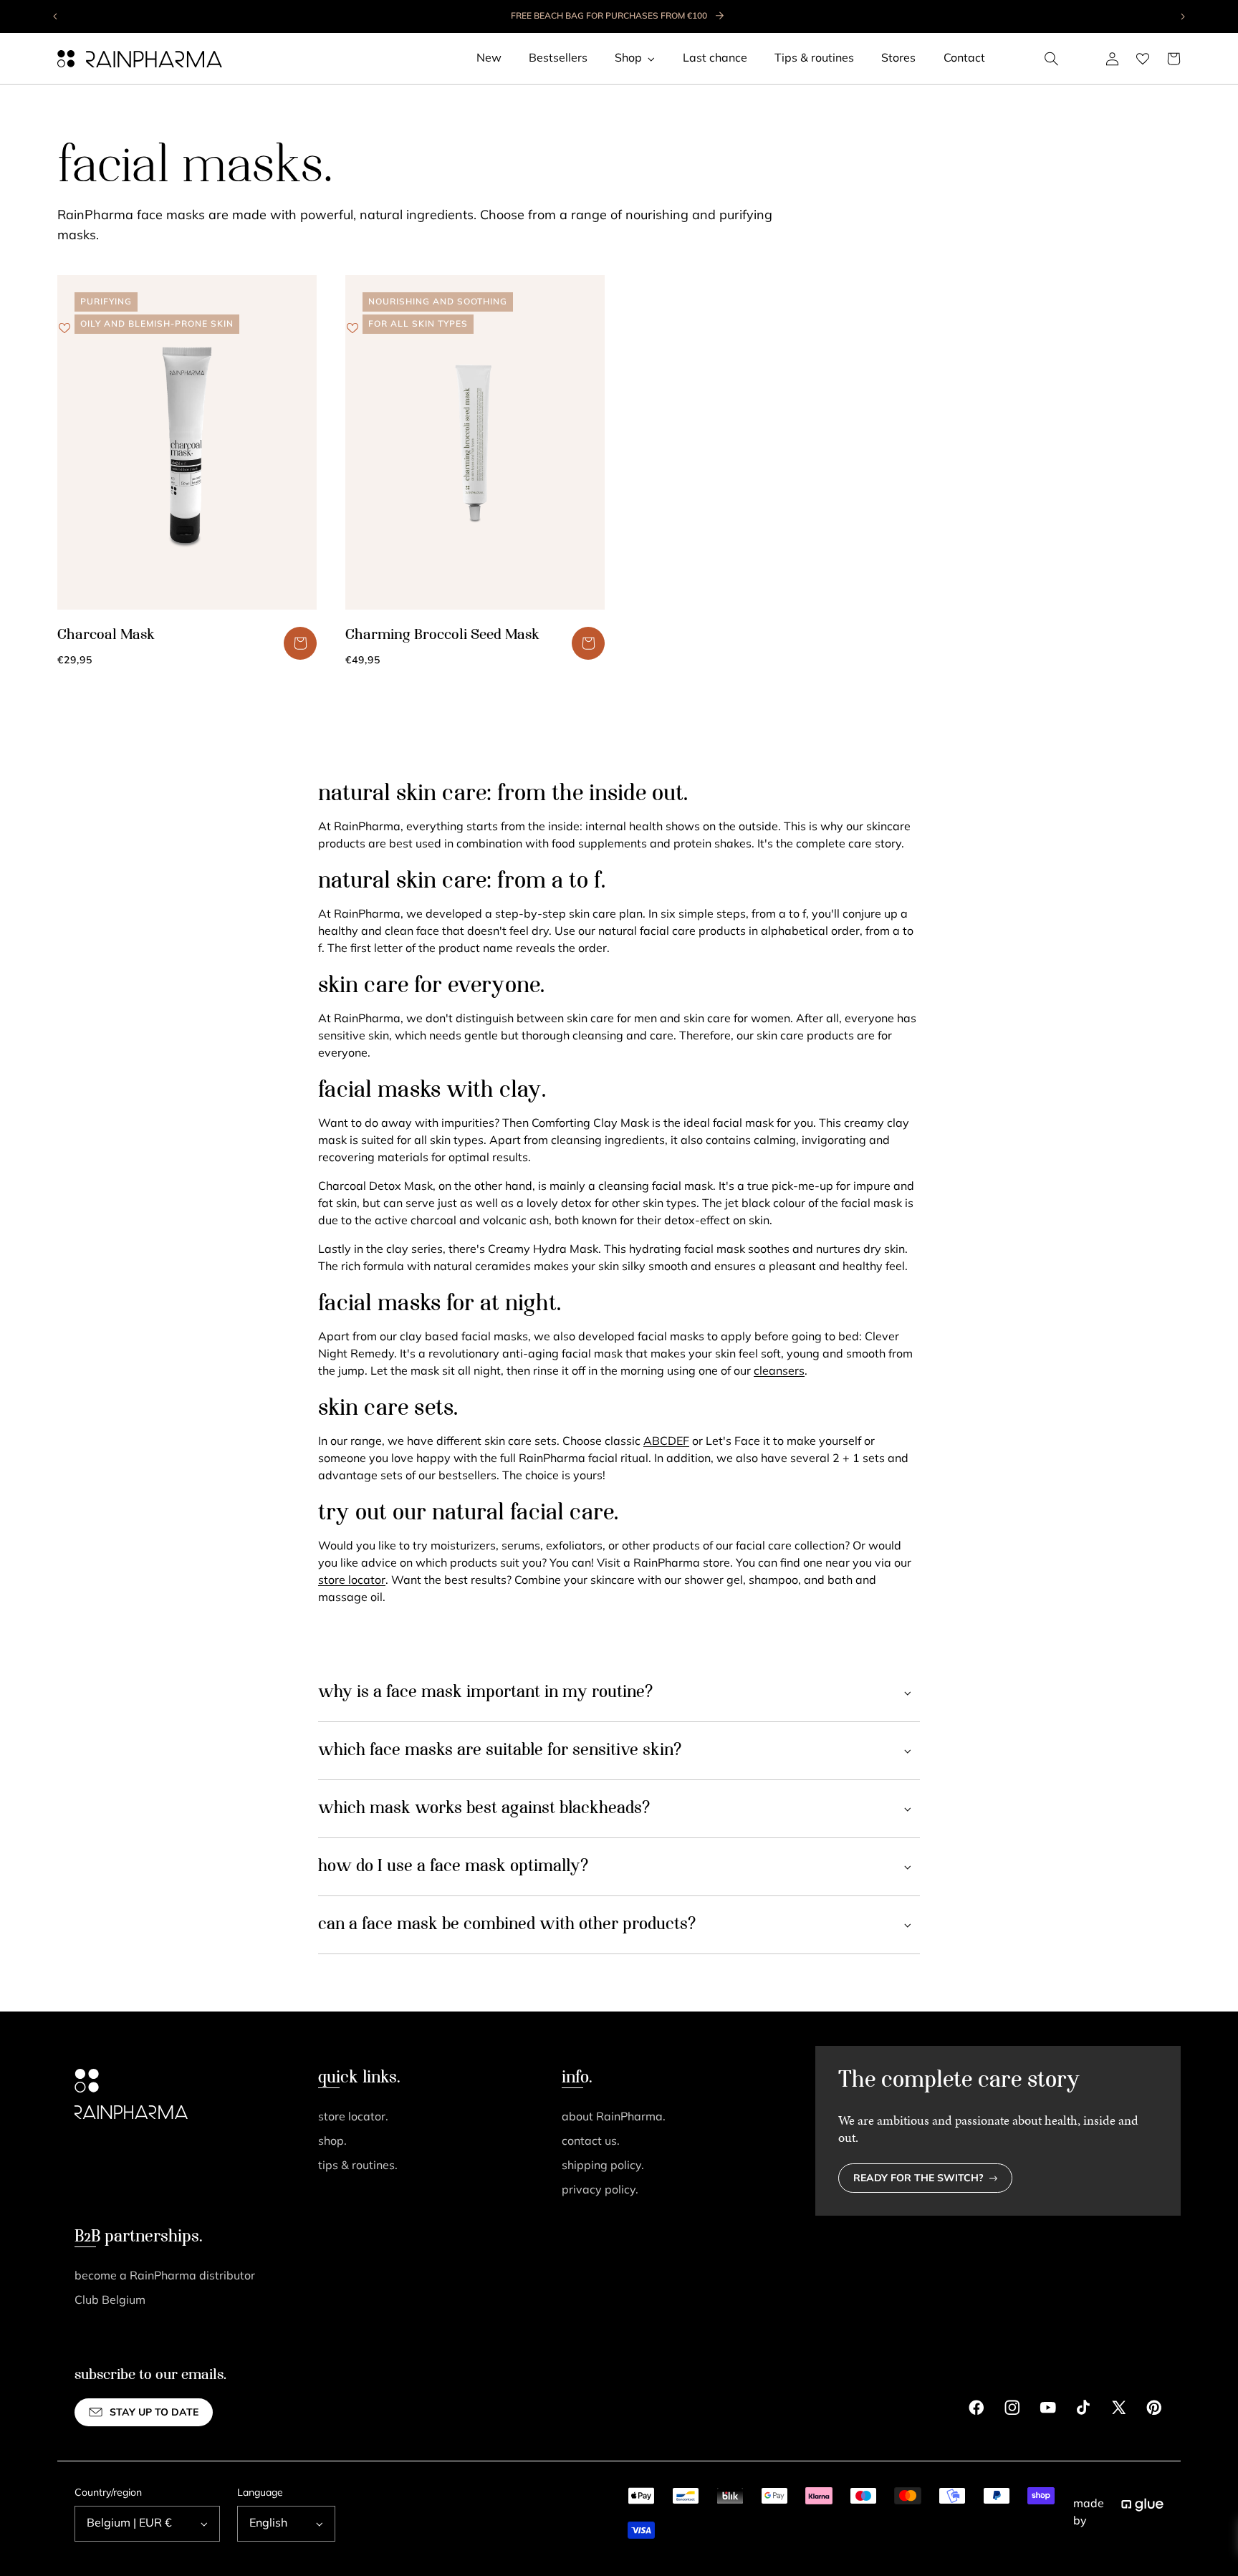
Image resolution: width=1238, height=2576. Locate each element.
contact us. (591, 2142)
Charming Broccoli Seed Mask (442, 635)
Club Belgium (110, 2301)
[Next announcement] (1182, 16)
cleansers (779, 1372)
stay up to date (154, 2413)
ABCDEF (666, 1442)
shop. (332, 2142)
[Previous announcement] (56, 16)
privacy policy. (600, 2191)
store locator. (353, 2118)
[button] (1052, 59)
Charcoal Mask (106, 635)
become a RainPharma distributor (165, 2277)
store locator (352, 1581)
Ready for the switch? (918, 2179)
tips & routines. (358, 2166)
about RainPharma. (614, 2118)
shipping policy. (603, 2166)
